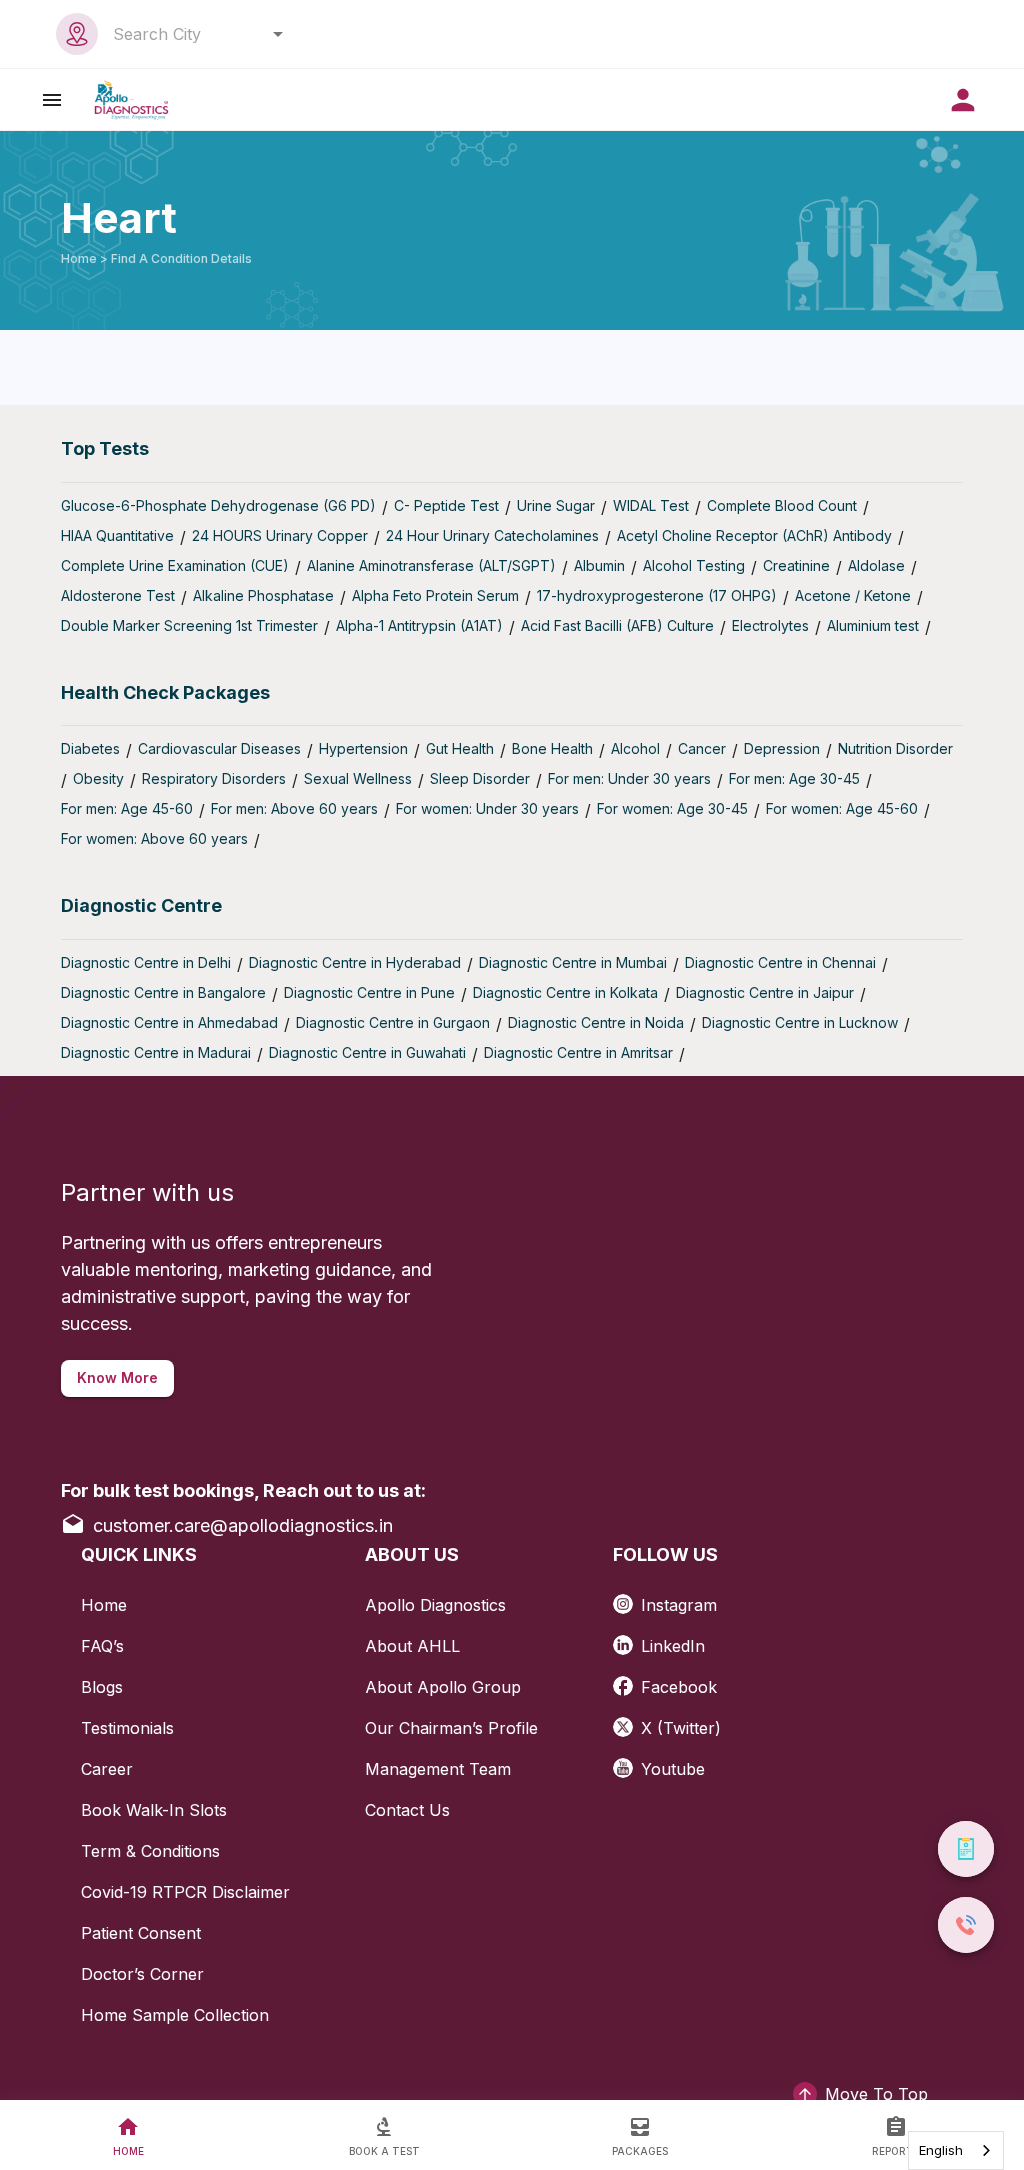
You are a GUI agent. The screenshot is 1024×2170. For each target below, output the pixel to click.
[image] (131, 99)
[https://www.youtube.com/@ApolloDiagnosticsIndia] (627, 1761)
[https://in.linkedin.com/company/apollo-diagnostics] (627, 1638)
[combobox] (192, 34)
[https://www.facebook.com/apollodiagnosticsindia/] (627, 1679)
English (941, 2150)
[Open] (278, 34)
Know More (117, 1377)
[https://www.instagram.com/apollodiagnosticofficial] (627, 1597)
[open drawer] (52, 99)
